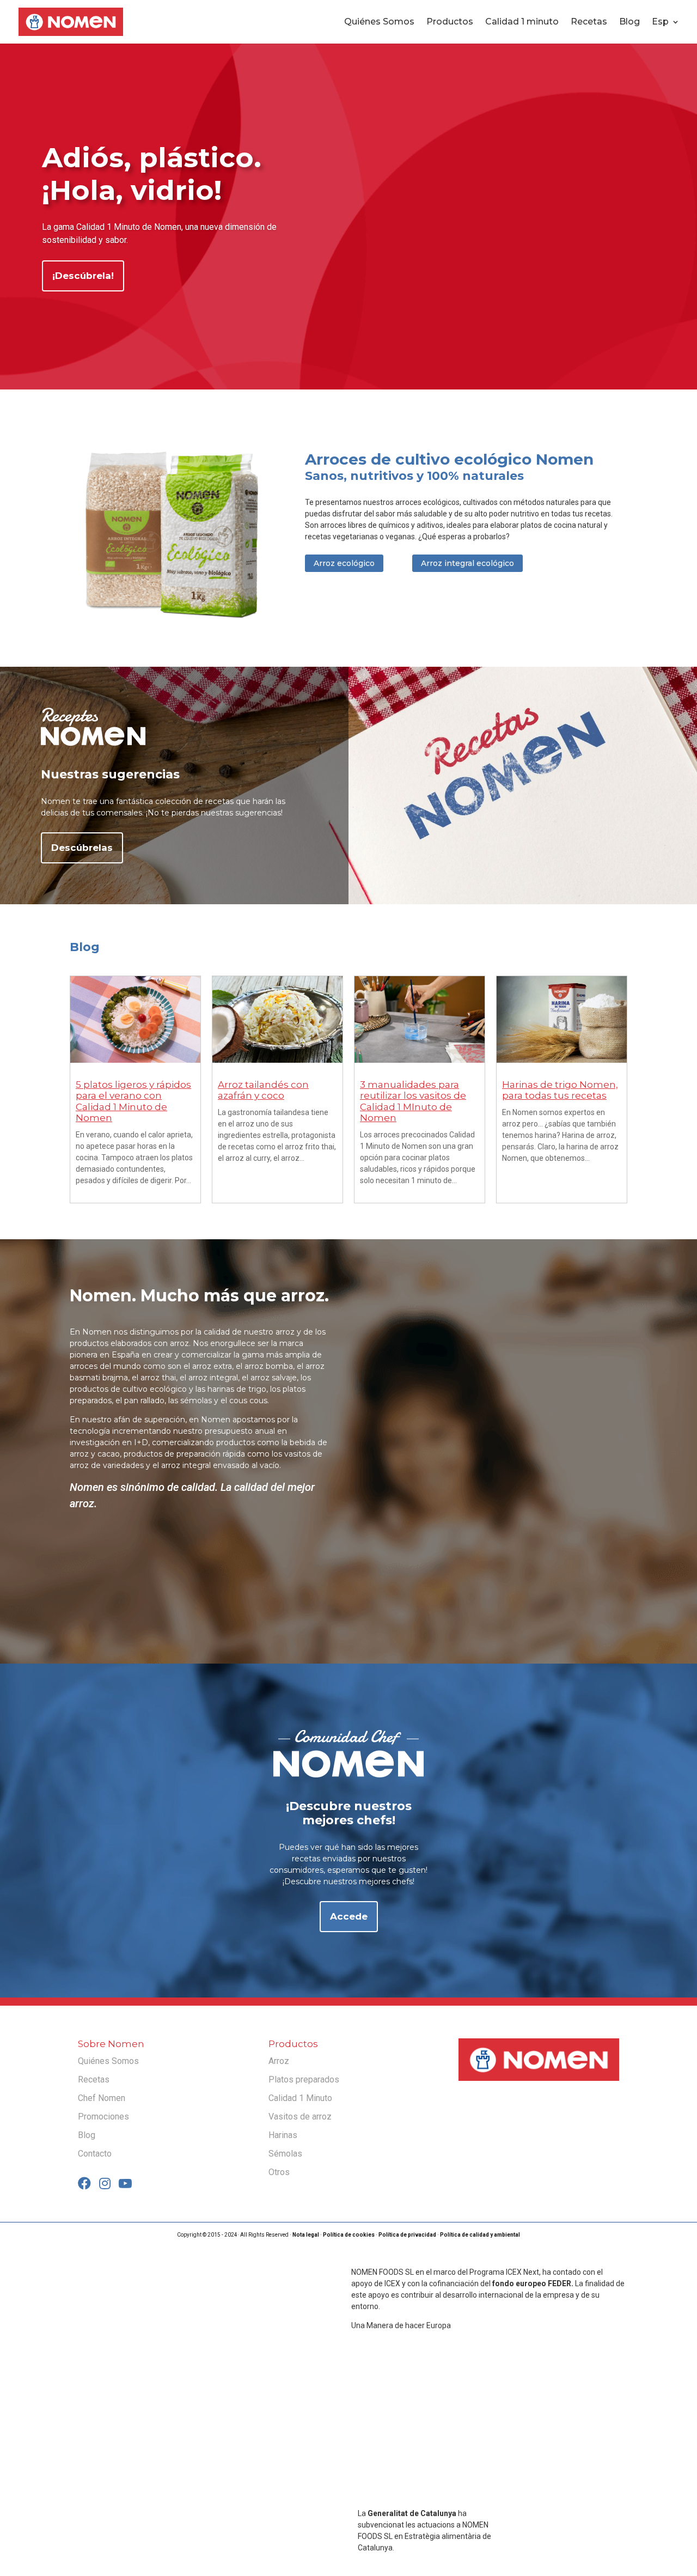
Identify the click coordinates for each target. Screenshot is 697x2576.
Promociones (103, 2117)
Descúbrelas (82, 848)
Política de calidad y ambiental (480, 2235)
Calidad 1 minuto (522, 22)
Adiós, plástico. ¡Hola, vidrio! (152, 174)
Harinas (283, 2135)
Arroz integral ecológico (467, 563)
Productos (450, 22)
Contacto (95, 2154)
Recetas (589, 22)
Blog (629, 22)
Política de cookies (349, 2235)
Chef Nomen (102, 2098)
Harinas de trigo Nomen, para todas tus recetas (560, 1090)
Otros (279, 2172)
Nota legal (306, 2235)
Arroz (279, 2061)
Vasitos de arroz (300, 2117)
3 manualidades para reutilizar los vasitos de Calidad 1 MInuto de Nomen (413, 1101)
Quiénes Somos (379, 22)
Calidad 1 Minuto (300, 2098)
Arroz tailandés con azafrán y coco (263, 1090)
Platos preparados (304, 2079)
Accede (349, 1916)
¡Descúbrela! (83, 276)
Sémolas (285, 2154)
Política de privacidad (407, 2235)
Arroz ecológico (344, 563)
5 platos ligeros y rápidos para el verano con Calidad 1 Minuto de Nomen (133, 1101)
